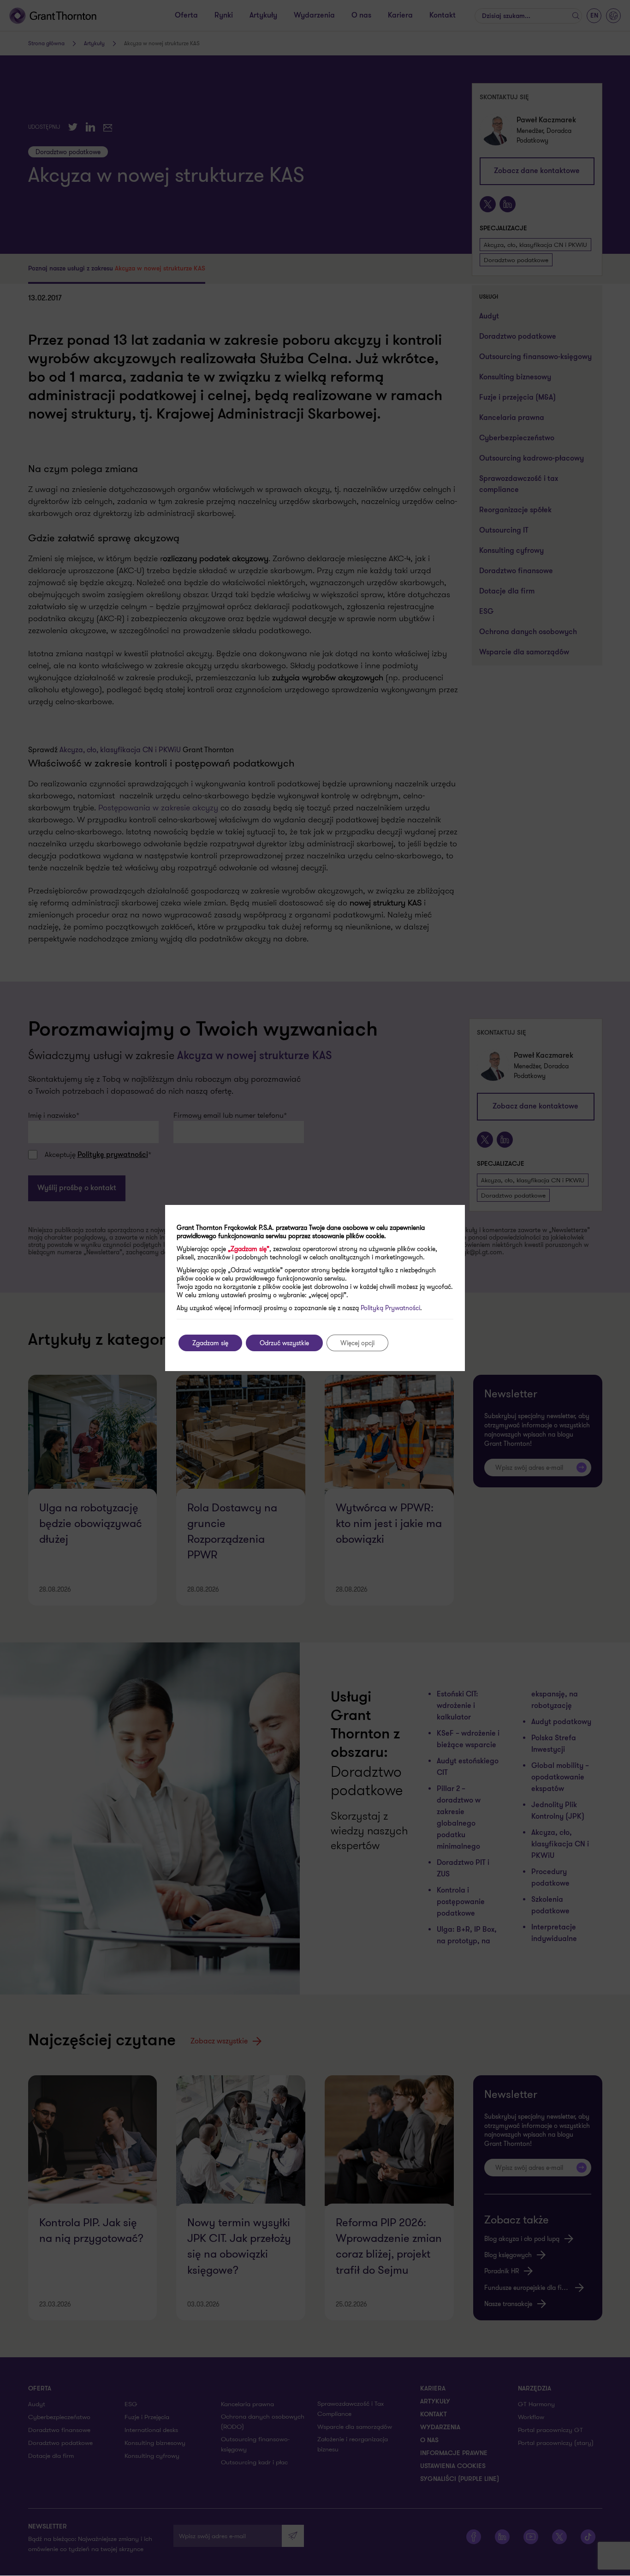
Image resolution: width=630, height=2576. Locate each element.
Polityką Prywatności (390, 1308)
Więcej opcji (357, 1343)
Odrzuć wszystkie (284, 1343)
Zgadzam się (210, 1343)
